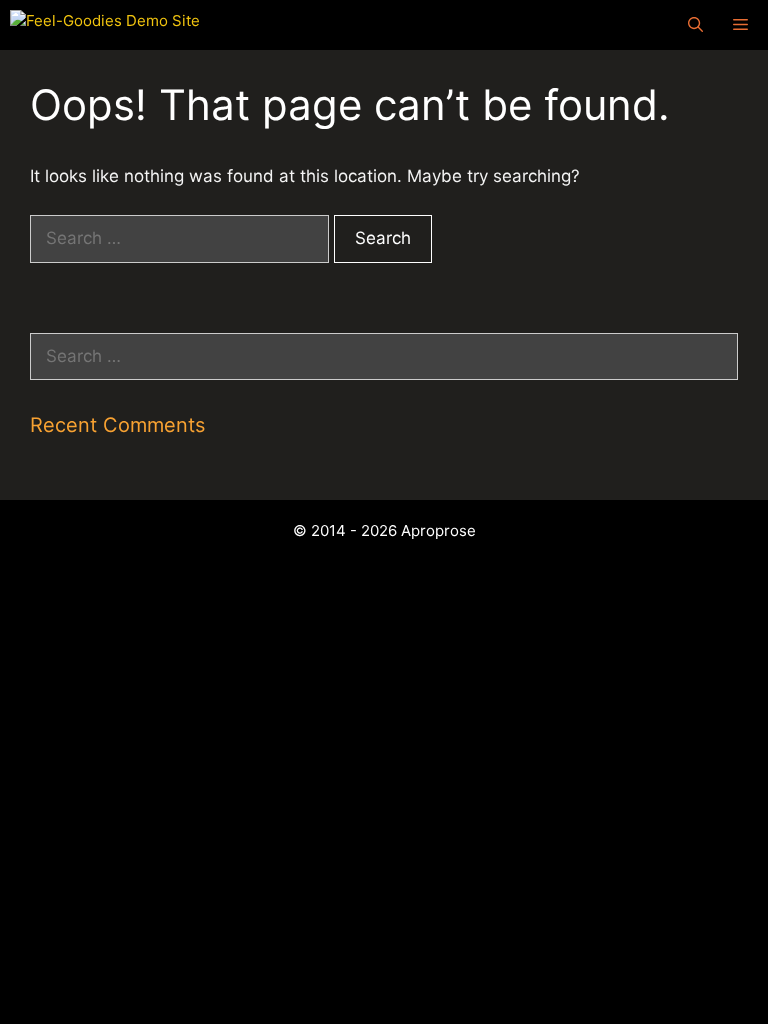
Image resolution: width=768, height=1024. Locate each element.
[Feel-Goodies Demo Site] (105, 25)
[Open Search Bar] (695, 25)
